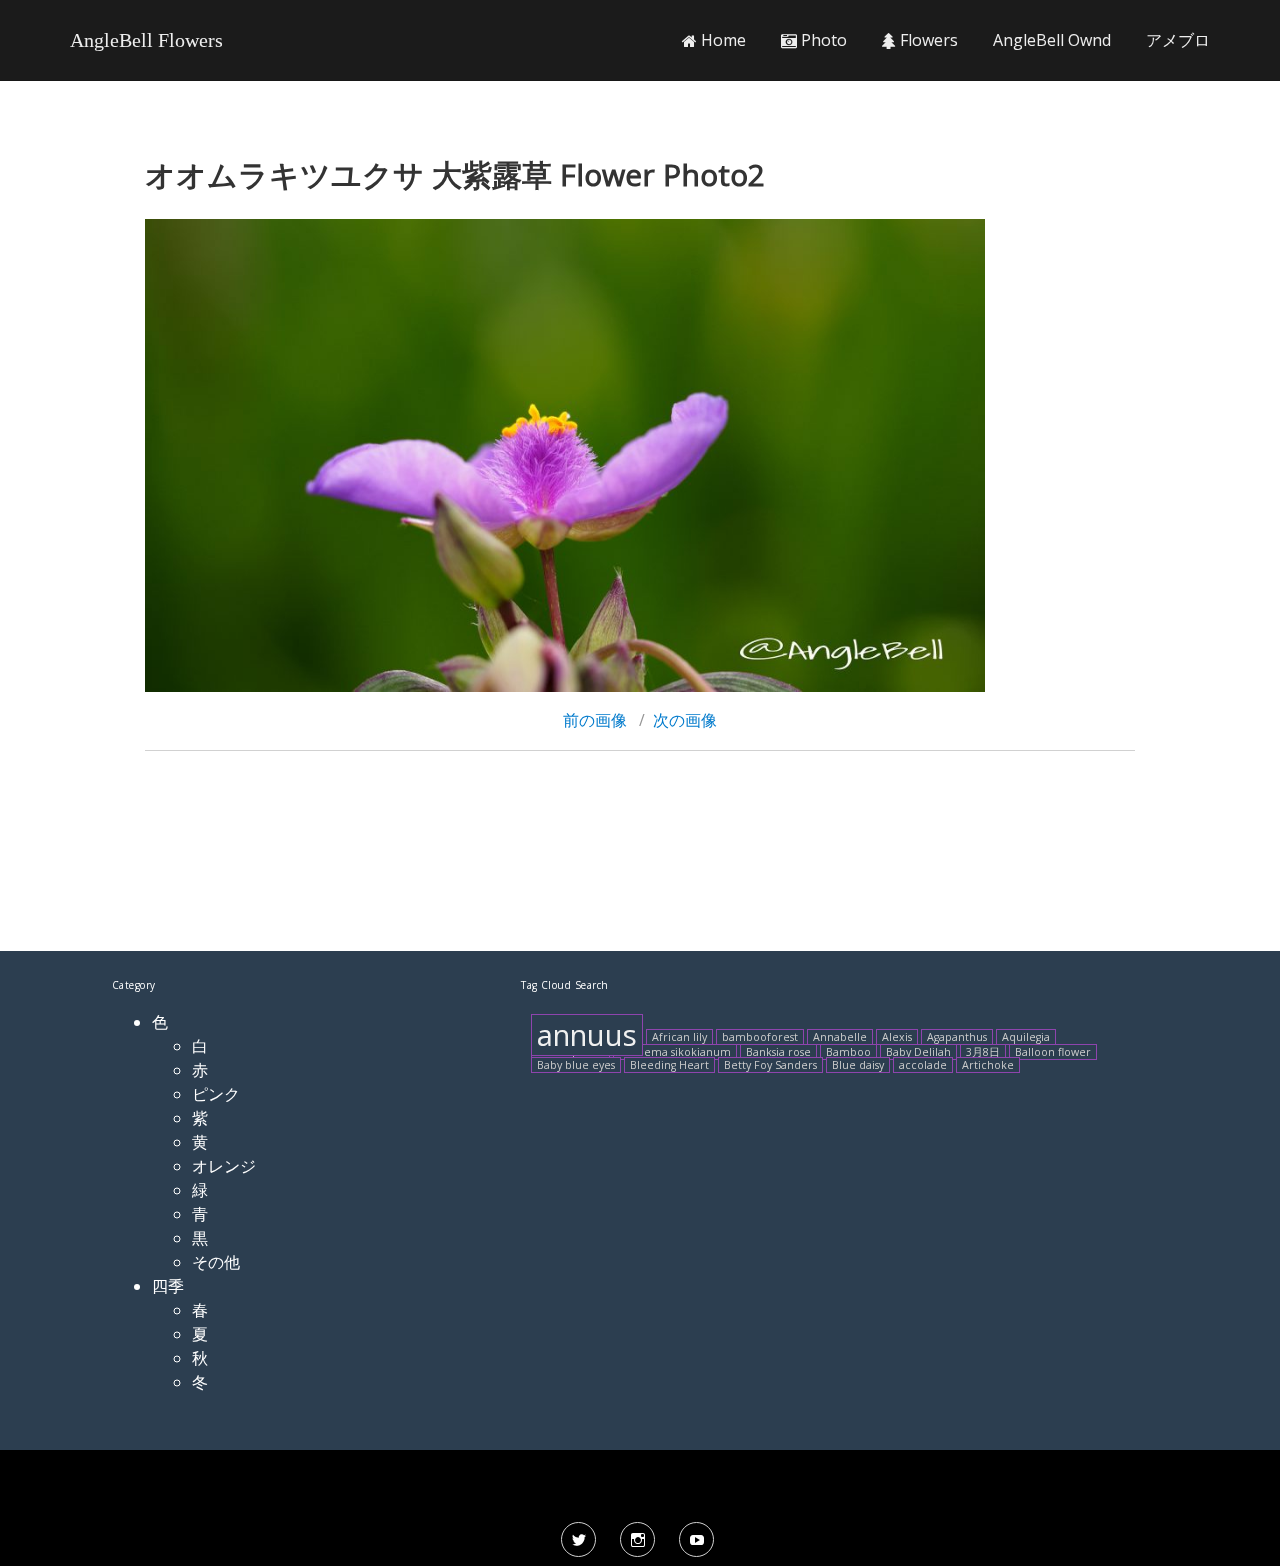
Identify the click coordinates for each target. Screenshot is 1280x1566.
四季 (168, 1286)
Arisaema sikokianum (675, 1052)
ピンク (216, 1094)
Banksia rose (778, 1052)
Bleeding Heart (669, 1065)
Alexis (897, 1037)
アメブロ (1178, 40)
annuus (587, 1035)
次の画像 (685, 720)
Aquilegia (1026, 1037)
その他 (216, 1262)
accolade (923, 1065)
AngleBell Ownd (1052, 40)
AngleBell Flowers (146, 40)
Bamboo (848, 1052)
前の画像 (595, 720)
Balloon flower (1053, 1052)
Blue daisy (858, 1065)
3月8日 (983, 1052)
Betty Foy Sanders (770, 1065)
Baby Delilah (918, 1052)
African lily (679, 1037)
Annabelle (840, 1037)
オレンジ (224, 1166)
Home (721, 40)
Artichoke (988, 1065)
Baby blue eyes (576, 1065)
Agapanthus (957, 1037)
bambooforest (760, 1037)
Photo (822, 40)
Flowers (927, 40)
